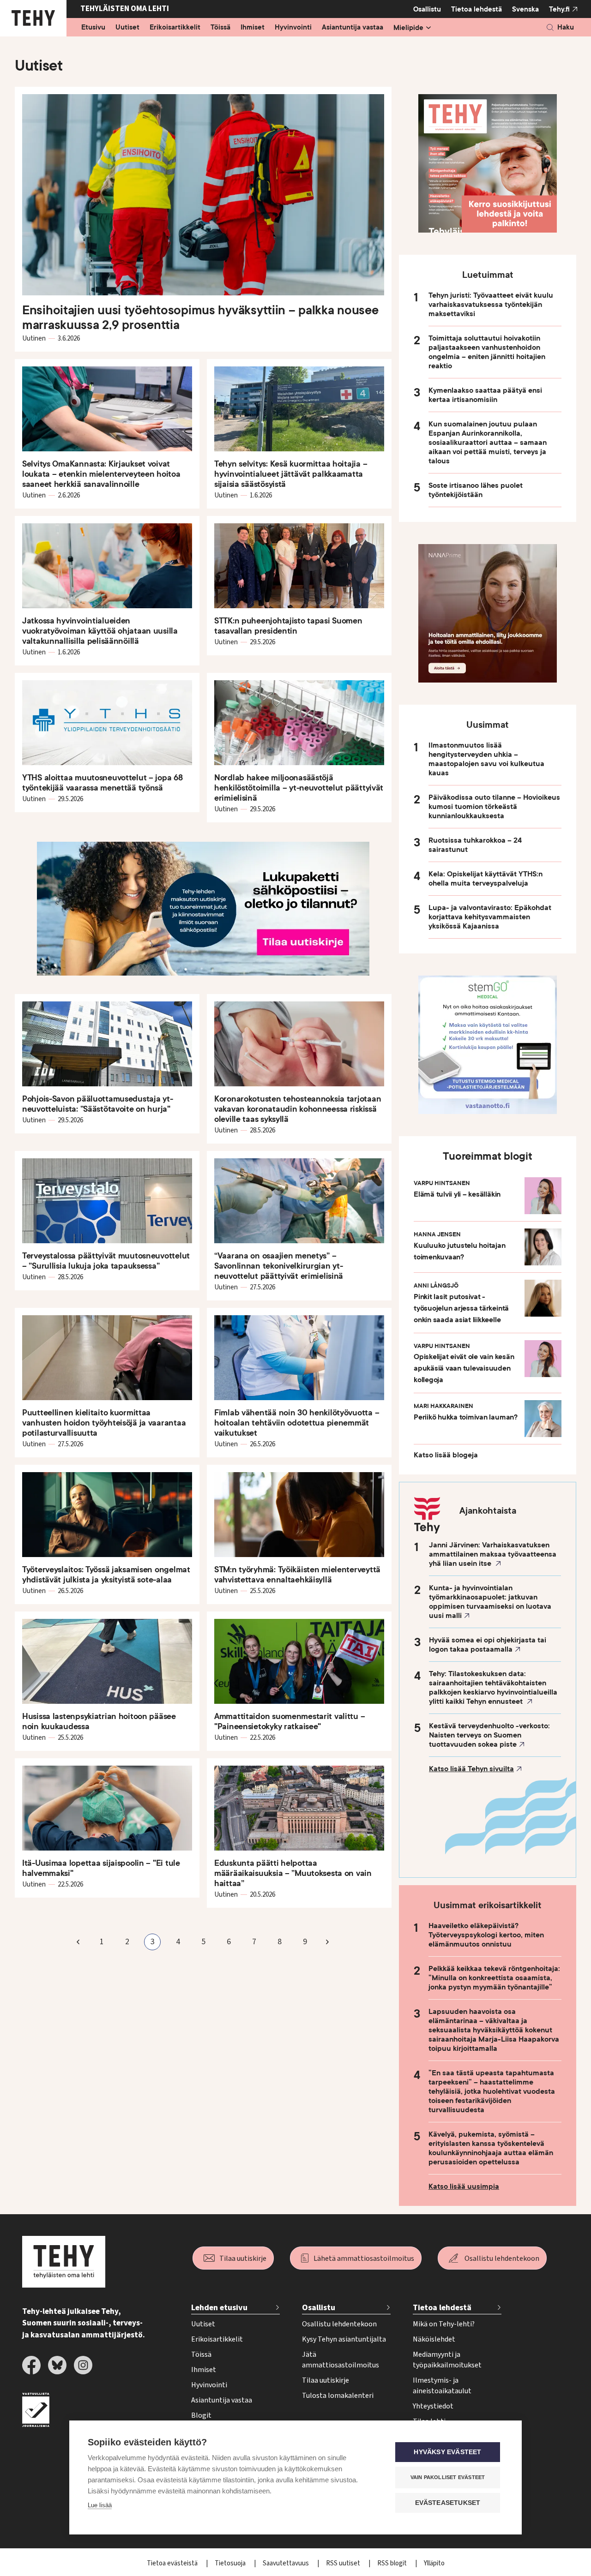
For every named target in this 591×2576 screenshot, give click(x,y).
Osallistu (427, 9)
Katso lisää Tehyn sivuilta (471, 1769)
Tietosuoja (231, 2563)
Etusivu (93, 28)
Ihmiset (253, 28)
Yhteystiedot (433, 2406)
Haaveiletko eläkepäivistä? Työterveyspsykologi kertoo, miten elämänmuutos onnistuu (486, 1935)
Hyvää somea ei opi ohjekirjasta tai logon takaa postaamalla (488, 1645)
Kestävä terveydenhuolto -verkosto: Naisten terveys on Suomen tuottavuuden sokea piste (489, 1735)
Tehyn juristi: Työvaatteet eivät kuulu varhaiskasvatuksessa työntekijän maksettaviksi (491, 305)
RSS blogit (393, 2563)
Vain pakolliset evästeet (448, 2477)
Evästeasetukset (448, 2503)
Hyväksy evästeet (447, 2452)
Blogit (201, 2415)
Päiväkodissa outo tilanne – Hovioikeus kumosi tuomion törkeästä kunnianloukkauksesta (494, 807)
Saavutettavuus (286, 2563)
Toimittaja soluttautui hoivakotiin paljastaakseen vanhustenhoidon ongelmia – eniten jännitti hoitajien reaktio (487, 352)
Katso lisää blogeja (446, 1455)
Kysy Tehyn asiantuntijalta (344, 2339)
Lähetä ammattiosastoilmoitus (364, 2258)
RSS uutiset (344, 2563)
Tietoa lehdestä (476, 9)
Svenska (525, 9)
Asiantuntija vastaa (353, 28)
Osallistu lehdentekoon (502, 2258)
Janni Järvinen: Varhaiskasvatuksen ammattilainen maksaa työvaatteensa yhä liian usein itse (493, 1554)
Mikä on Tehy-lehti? (444, 2324)
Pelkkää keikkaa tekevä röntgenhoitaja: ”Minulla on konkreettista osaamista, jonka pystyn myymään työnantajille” (494, 1978)
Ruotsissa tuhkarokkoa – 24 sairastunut (475, 845)
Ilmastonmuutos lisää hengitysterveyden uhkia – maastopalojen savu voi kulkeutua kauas (486, 759)
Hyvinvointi (293, 28)
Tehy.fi (559, 9)
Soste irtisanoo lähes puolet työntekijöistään (476, 490)
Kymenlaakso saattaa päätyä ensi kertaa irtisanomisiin (485, 395)
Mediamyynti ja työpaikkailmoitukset (447, 2360)
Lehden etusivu (219, 2308)
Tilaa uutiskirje (243, 2258)
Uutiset (127, 28)
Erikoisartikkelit (175, 28)
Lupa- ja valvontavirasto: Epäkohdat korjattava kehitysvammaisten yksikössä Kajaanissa (490, 917)
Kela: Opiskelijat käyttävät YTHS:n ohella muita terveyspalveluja (485, 879)
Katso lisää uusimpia (464, 2187)
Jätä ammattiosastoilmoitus (341, 2360)
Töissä (220, 28)
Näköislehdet (434, 2339)
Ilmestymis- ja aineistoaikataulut (442, 2386)
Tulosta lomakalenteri (338, 2396)
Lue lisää (100, 2505)
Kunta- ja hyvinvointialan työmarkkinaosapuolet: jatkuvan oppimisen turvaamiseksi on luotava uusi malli (490, 1602)
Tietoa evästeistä (173, 2563)
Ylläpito (434, 2563)
